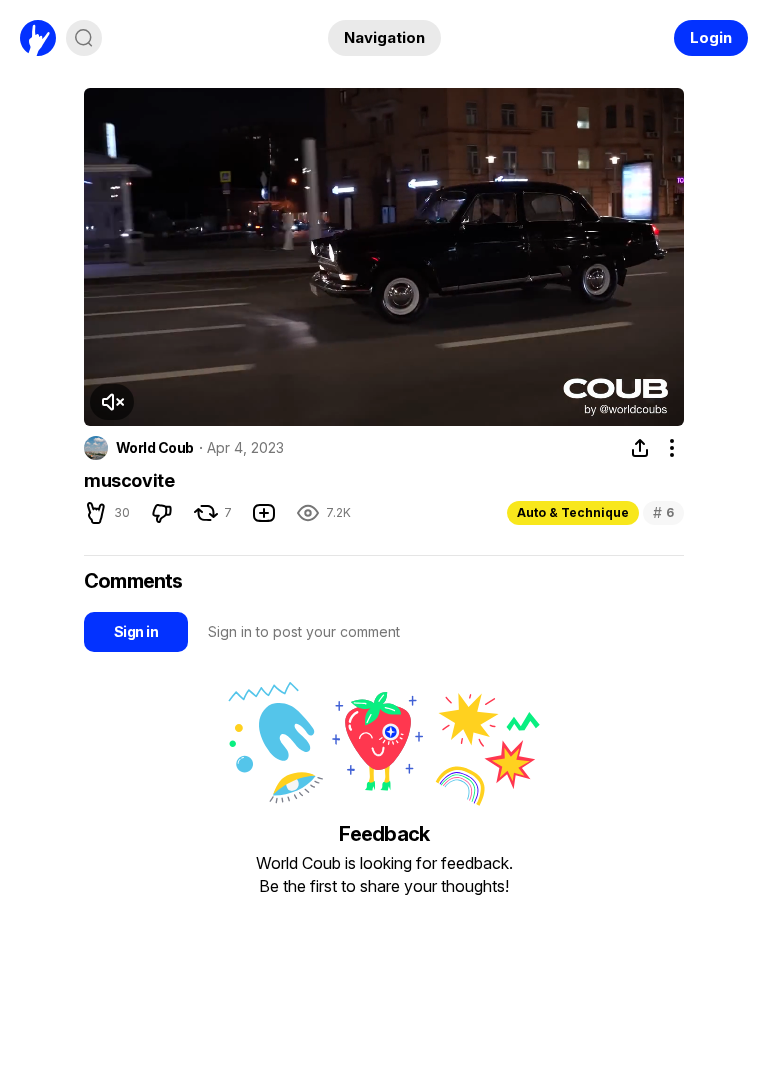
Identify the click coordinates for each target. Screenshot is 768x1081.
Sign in (136, 631)
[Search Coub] (84, 38)
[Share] (640, 448)
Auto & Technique (573, 512)
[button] (112, 402)
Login (711, 37)
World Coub (154, 448)
